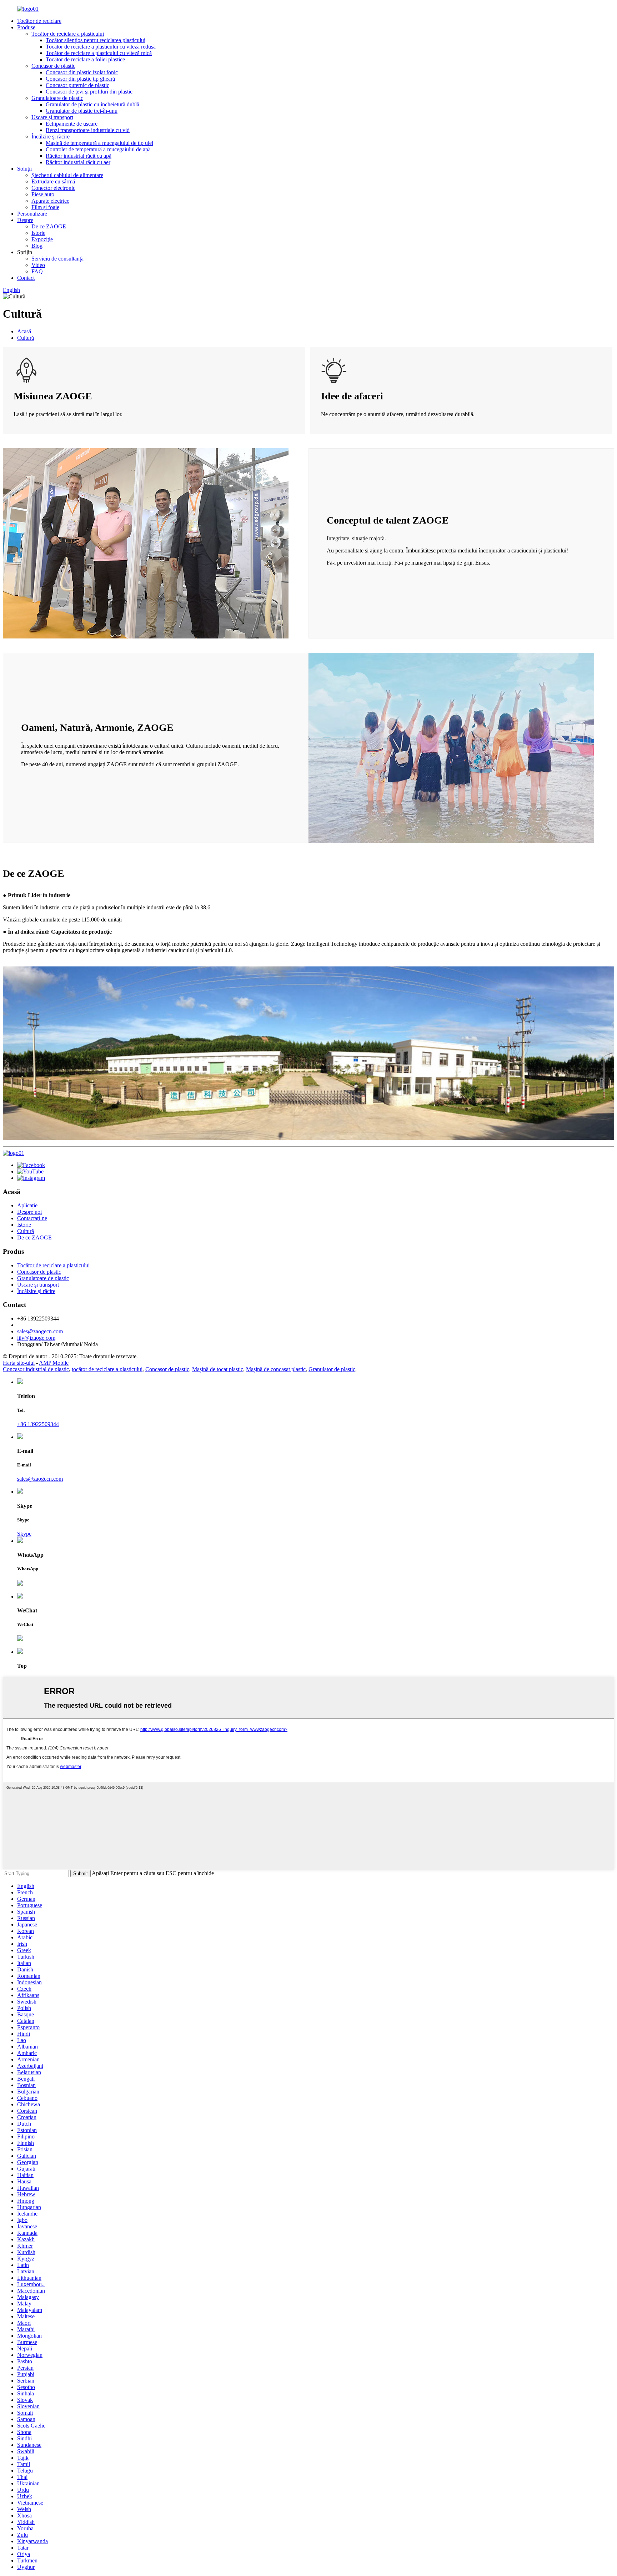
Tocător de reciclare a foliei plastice (85, 59)
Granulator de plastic (332, 1369)
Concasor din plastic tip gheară (80, 79)
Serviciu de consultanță (57, 259)
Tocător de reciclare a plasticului (68, 34)
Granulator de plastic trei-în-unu (82, 111)
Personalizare (32, 214)
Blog (37, 246)
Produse (26, 27)
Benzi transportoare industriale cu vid (88, 130)
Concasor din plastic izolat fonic (82, 72)
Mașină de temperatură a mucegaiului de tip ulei (99, 143)
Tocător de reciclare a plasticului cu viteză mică (99, 53)
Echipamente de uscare (72, 124)
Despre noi (29, 1212)
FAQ (37, 271)
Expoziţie (42, 239)
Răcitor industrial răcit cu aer (78, 162)
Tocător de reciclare (39, 21)
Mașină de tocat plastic (218, 1369)
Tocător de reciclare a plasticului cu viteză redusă (101, 47)
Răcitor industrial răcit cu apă (79, 156)
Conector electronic (53, 188)
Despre (25, 220)
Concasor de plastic (53, 66)
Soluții (24, 169)
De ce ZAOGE (49, 226)
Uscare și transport (52, 117)
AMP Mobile (54, 1363)
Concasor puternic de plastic (77, 85)
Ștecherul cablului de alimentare (67, 175)
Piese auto (43, 194)
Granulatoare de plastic (57, 98)
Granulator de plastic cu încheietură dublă (92, 104)
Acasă (24, 331)
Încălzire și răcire (51, 137)
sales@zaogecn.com (40, 1331)
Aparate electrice (50, 201)
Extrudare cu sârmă (53, 181)
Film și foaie (45, 207)
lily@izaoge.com (36, 1338)
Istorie (38, 233)
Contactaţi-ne (32, 1218)
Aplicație (27, 1205)
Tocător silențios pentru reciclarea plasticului (96, 40)
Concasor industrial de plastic (36, 1369)
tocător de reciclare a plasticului (107, 1369)
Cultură (26, 338)
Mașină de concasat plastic (276, 1369)
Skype (24, 1534)
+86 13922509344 (38, 1424)
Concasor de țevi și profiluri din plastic (89, 92)
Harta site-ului (19, 1363)
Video (38, 265)
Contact (26, 278)
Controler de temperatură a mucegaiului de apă (98, 149)
